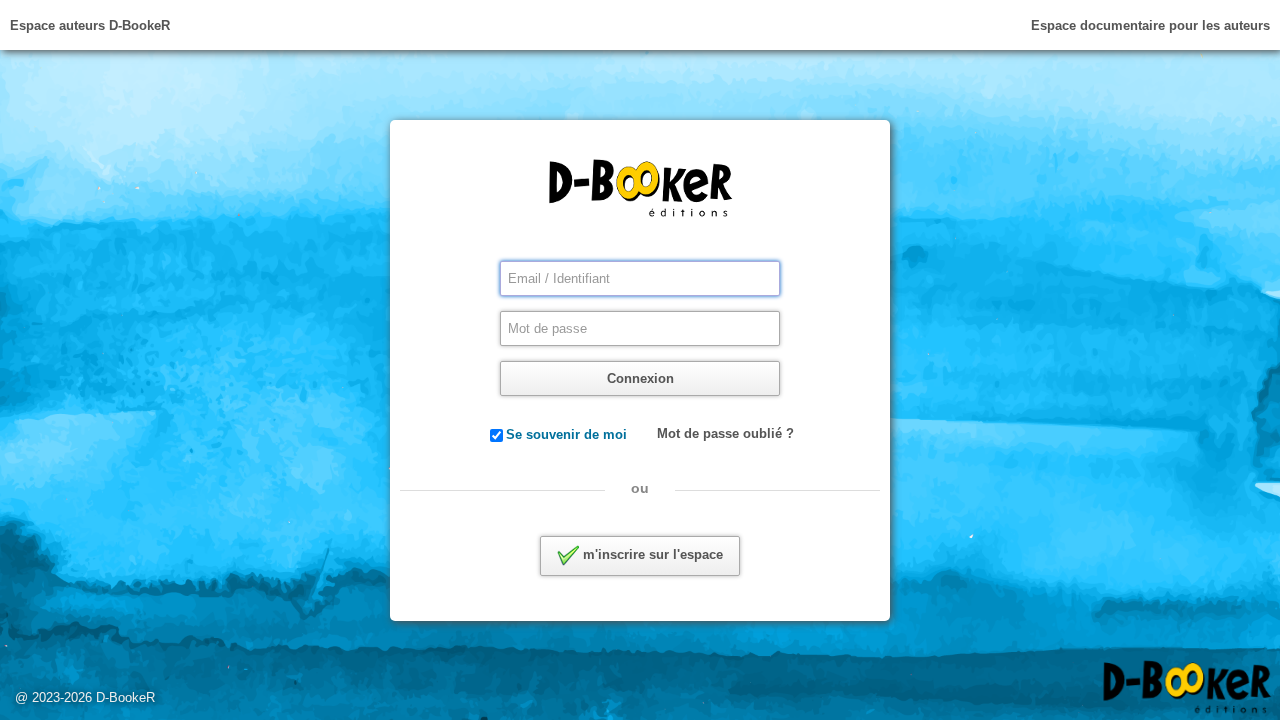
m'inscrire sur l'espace (651, 554)
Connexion (640, 378)
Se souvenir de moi (566, 434)
